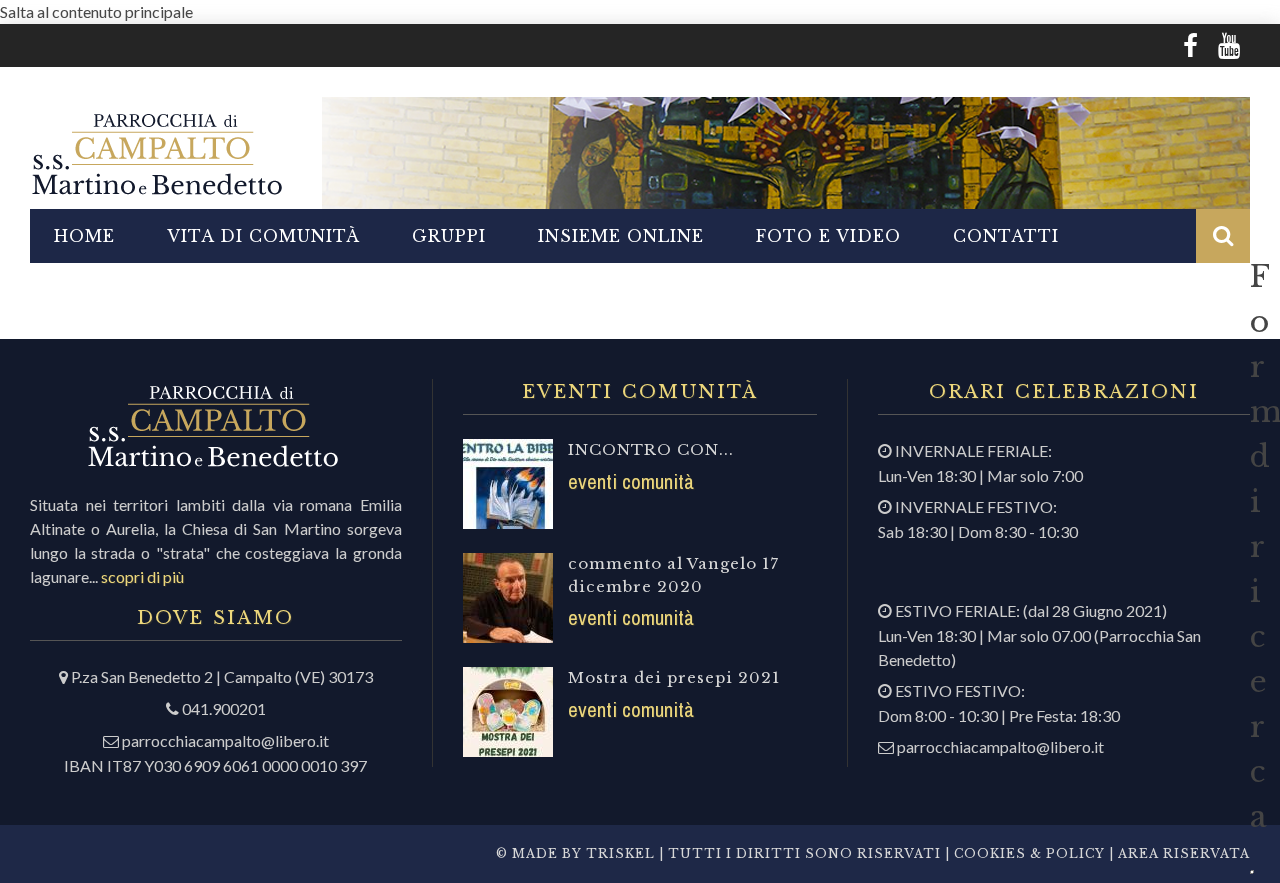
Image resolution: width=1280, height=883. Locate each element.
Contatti (1006, 236)
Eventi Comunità (631, 481)
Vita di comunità (263, 236)
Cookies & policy (1027, 853)
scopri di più (142, 576)
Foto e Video (828, 236)
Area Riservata (1184, 853)
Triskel (620, 853)
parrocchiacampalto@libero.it (225, 740)
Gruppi (449, 236)
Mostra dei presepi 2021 (674, 677)
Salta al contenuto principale (96, 11)
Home (84, 236)
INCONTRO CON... (651, 449)
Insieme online (621, 236)
